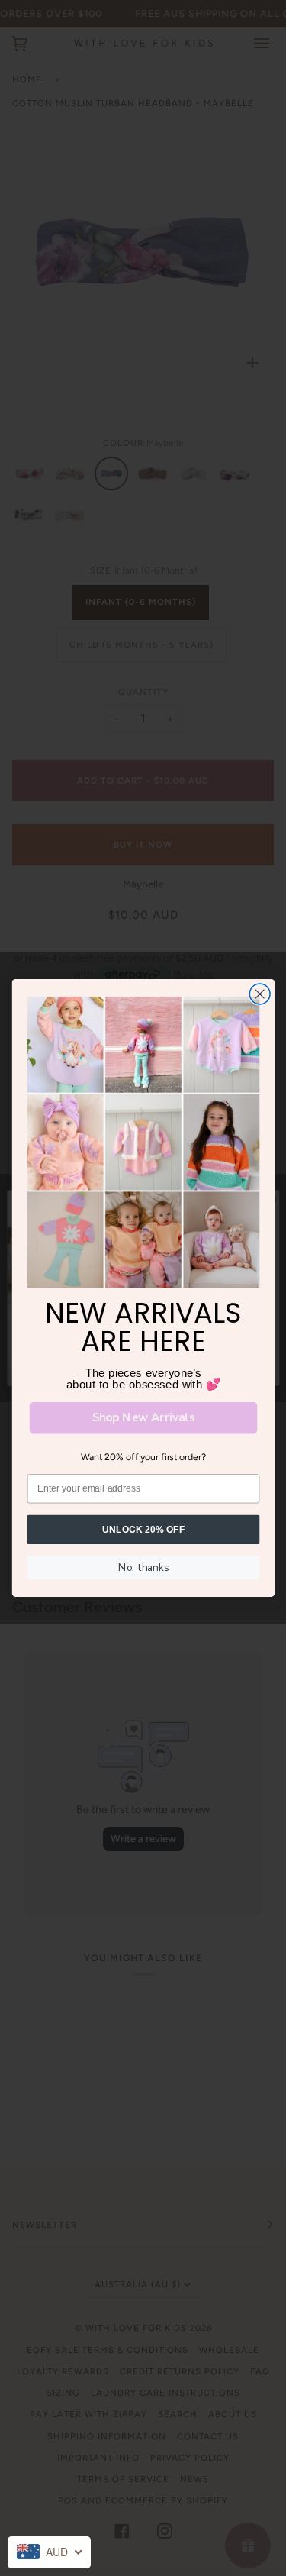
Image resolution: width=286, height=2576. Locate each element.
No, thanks (143, 1567)
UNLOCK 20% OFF (143, 1529)
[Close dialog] (260, 994)
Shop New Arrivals (143, 1418)
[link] (143, 1142)
